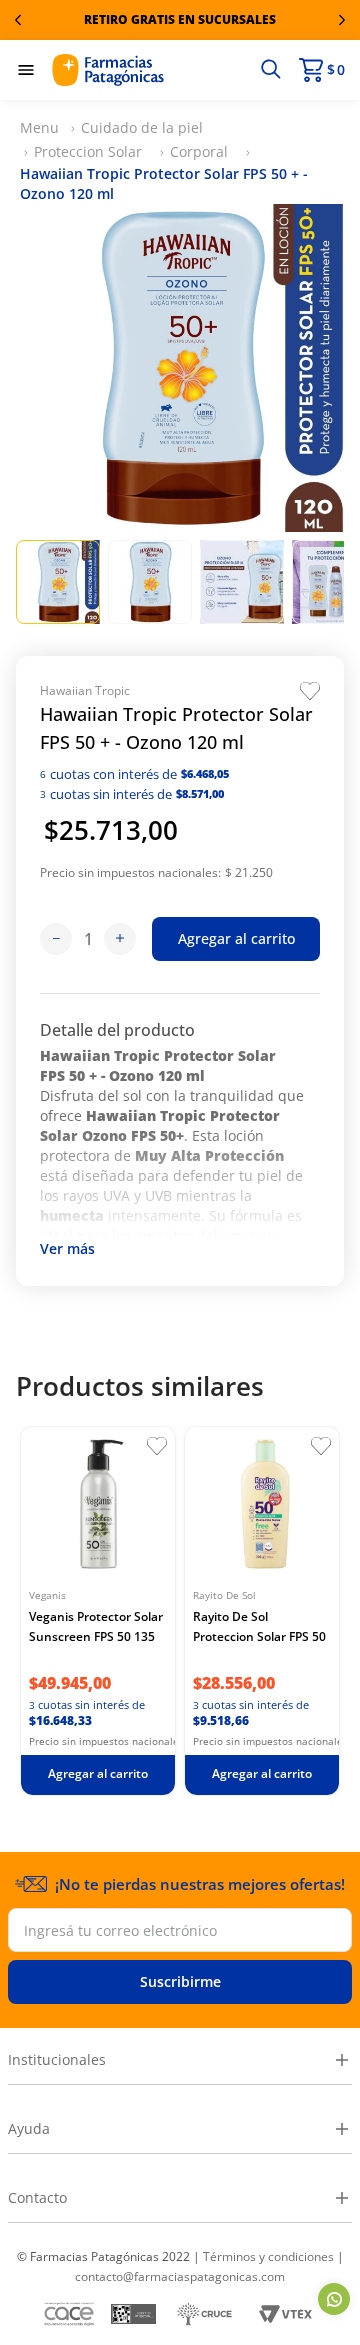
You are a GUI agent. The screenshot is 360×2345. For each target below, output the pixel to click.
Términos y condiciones (268, 2256)
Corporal (199, 151)
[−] (56, 939)
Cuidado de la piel (142, 127)
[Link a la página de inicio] (39, 128)
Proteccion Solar (88, 151)
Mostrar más (67, 1251)
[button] (270, 70)
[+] (120, 939)
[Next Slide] (342, 20)
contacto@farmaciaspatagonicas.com (180, 2276)
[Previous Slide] (18, 20)
